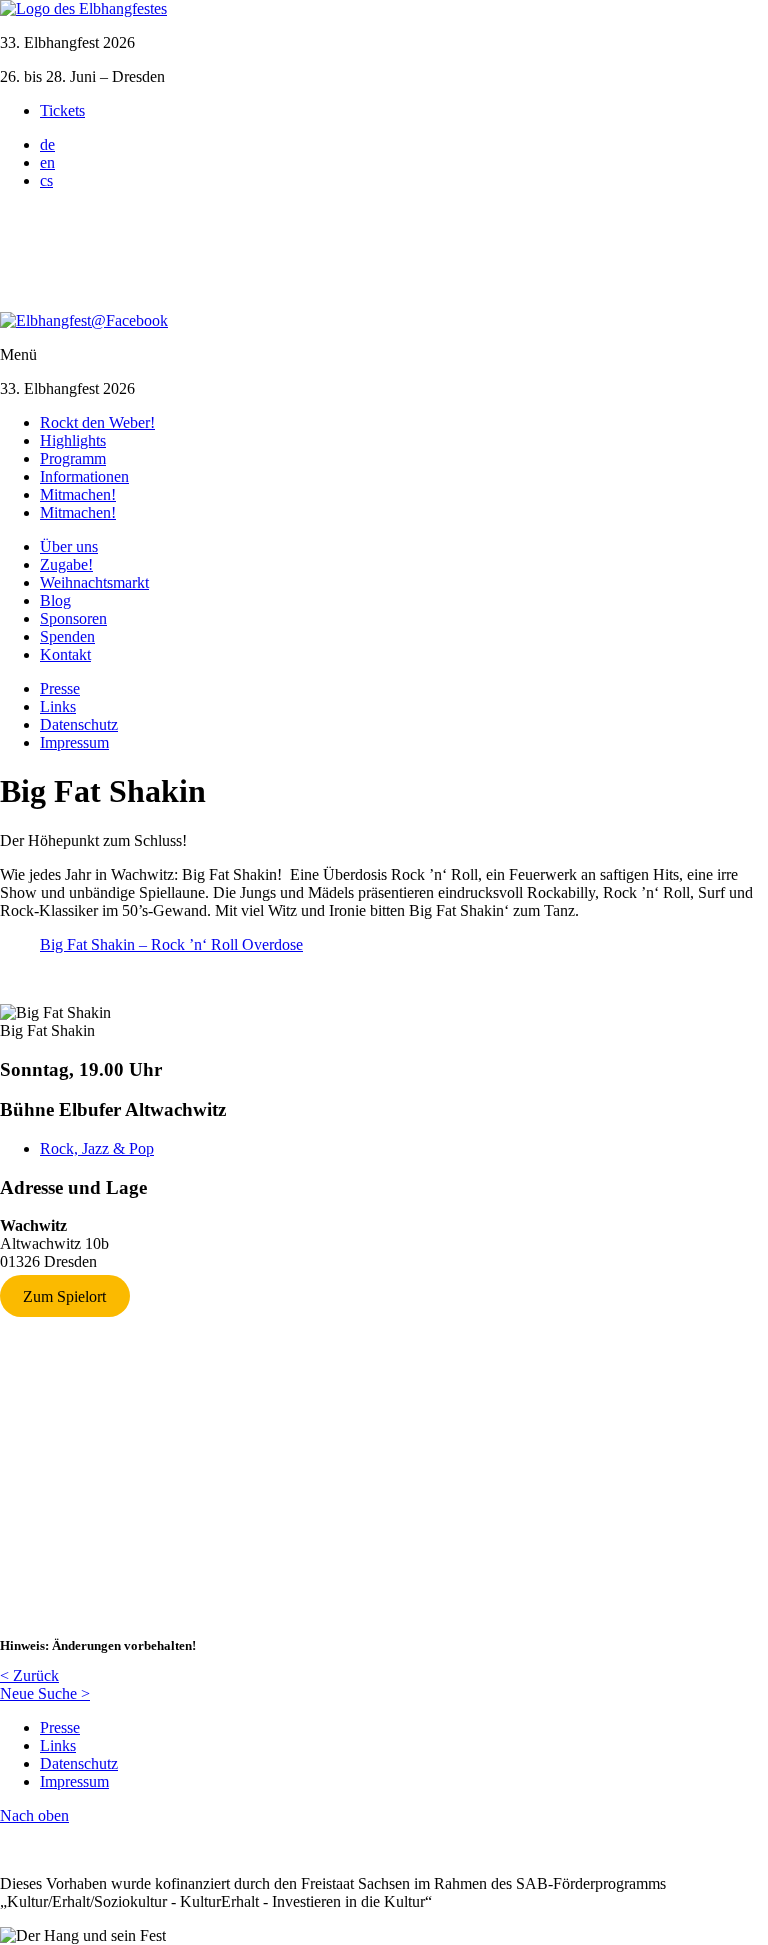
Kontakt (65, 654)
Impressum (74, 742)
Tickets (62, 110)
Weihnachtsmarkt (94, 582)
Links (58, 706)
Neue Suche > (45, 1693)
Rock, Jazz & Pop (97, 1148)
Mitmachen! (78, 494)
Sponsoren (73, 618)
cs (46, 180)
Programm (73, 458)
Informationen (84, 476)
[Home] (83, 8)
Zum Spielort (64, 1295)
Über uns (69, 546)
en (47, 162)
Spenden (67, 636)
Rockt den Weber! (97, 422)
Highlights (73, 440)
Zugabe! (66, 564)
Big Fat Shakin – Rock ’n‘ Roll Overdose (171, 944)
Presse (60, 688)
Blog (55, 600)
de (47, 144)
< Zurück (29, 1675)
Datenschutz (79, 724)
